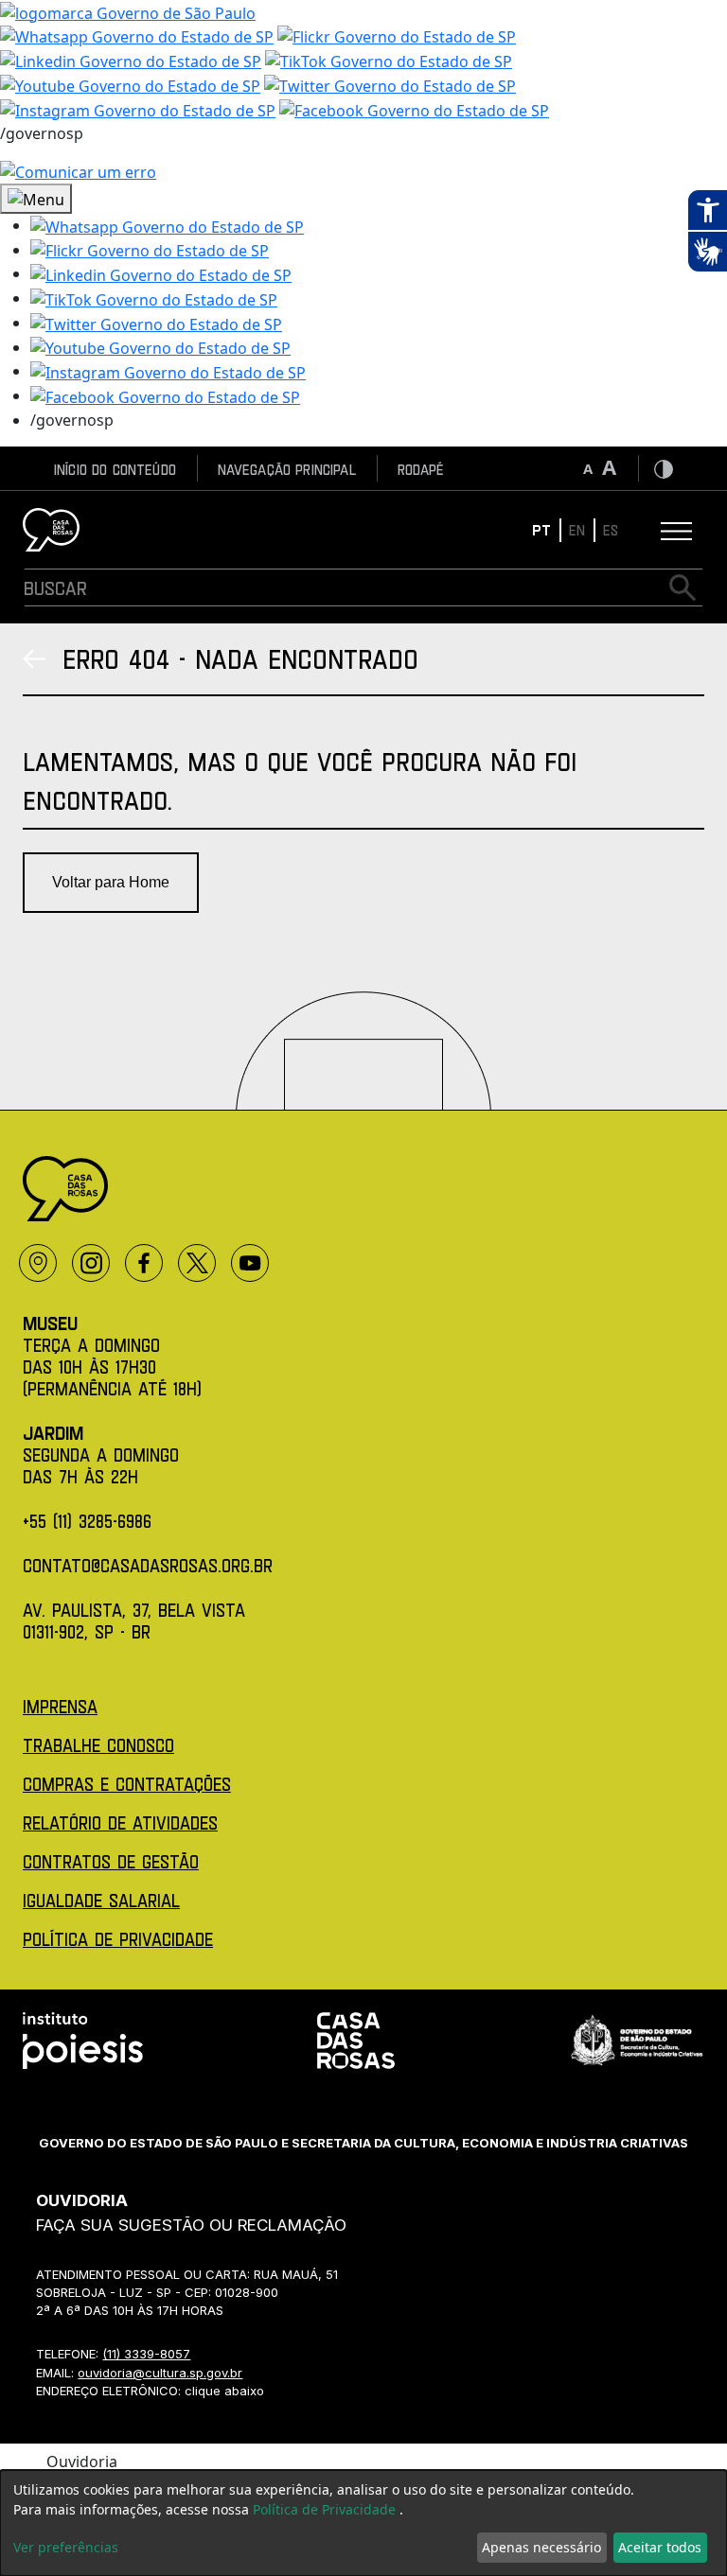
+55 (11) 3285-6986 (87, 1521)
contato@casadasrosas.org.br (148, 1565)
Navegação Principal (287, 469)
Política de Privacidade (326, 2509)
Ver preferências (66, 2547)
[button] (167, 225)
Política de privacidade (118, 1939)
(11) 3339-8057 (146, 2354)
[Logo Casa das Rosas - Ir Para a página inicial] (51, 530)
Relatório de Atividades (120, 1822)
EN (577, 529)
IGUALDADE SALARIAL (101, 1900)
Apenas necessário (541, 2547)
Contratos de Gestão (111, 1861)
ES (611, 529)
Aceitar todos (660, 2547)
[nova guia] (78, 171)
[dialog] (363, 2523)
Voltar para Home (111, 882)
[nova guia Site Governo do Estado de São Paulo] (128, 11)
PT (541, 529)
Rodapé (421, 469)
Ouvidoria (82, 2462)
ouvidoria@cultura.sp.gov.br (160, 2373)
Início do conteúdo (115, 469)
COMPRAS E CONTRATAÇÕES (127, 1784)
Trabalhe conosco (98, 1745)
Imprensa (60, 1706)
